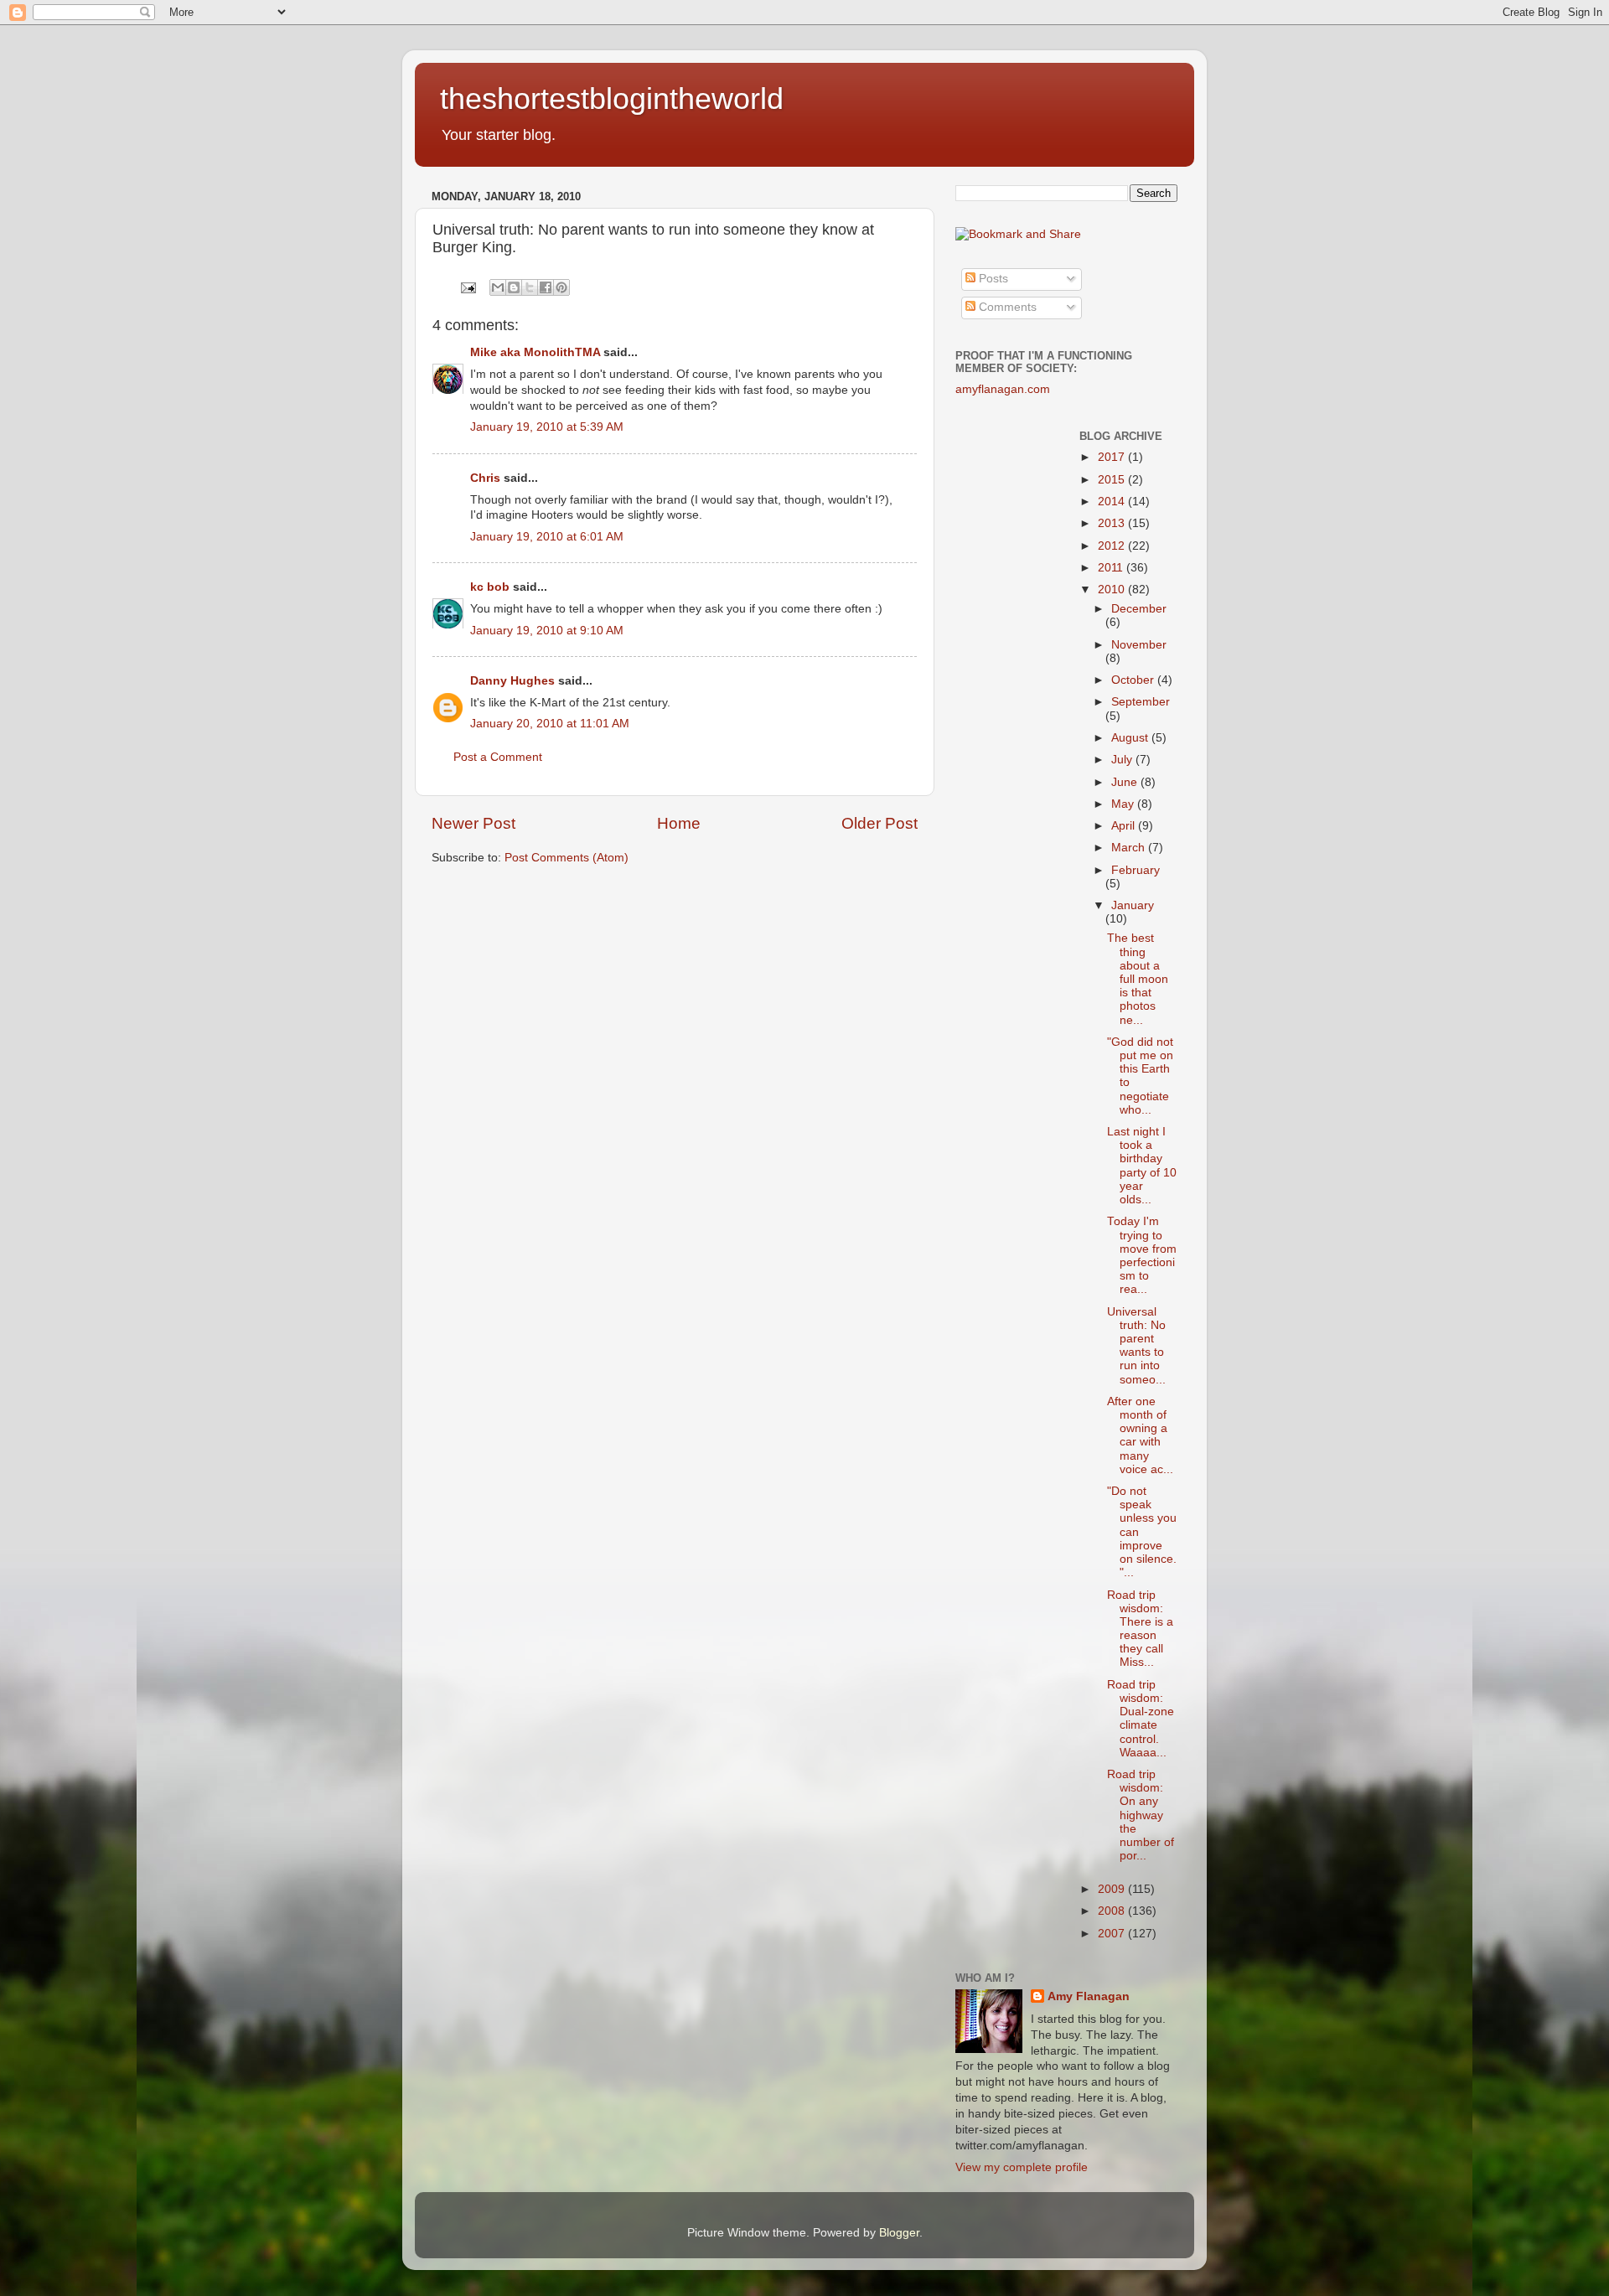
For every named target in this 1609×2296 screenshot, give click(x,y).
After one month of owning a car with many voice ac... (1140, 1435)
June (1126, 782)
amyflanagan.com (1003, 389)
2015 (1113, 480)
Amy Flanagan (1089, 1996)
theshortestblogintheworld (612, 98)
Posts (992, 279)
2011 (1112, 568)
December (1139, 609)
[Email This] (498, 287)
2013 (1113, 523)
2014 (1113, 502)
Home (679, 823)
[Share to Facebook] (546, 287)
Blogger (899, 2233)
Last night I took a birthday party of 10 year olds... (1142, 1166)
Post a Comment (498, 757)
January (1133, 905)
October (1134, 680)
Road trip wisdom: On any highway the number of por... (1141, 1815)
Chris (485, 478)
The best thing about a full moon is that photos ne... (1138, 979)
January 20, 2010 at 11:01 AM (550, 724)
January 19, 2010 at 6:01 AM (547, 537)
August (1131, 738)
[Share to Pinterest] (561, 287)
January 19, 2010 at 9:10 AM (547, 631)
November (1139, 645)
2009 (1113, 1889)
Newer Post (473, 823)
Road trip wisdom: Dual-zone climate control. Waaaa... (1141, 1719)
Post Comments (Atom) (567, 858)
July (1123, 760)
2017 (1113, 457)
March (1130, 848)
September (1141, 702)
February (1136, 870)
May (1124, 804)
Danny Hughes (512, 681)
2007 (1113, 1934)
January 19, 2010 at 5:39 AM (547, 427)
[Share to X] (530, 287)
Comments (1006, 307)
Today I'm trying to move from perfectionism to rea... (1142, 1255)
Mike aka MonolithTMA (535, 352)
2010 (1113, 590)
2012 (1113, 546)
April (1125, 826)
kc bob (490, 587)
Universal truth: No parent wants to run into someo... (1136, 1346)
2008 (1113, 1911)
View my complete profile (1022, 2167)
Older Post (880, 823)
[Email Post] (467, 287)
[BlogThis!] (514, 287)
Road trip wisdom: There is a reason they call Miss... (1140, 1629)
